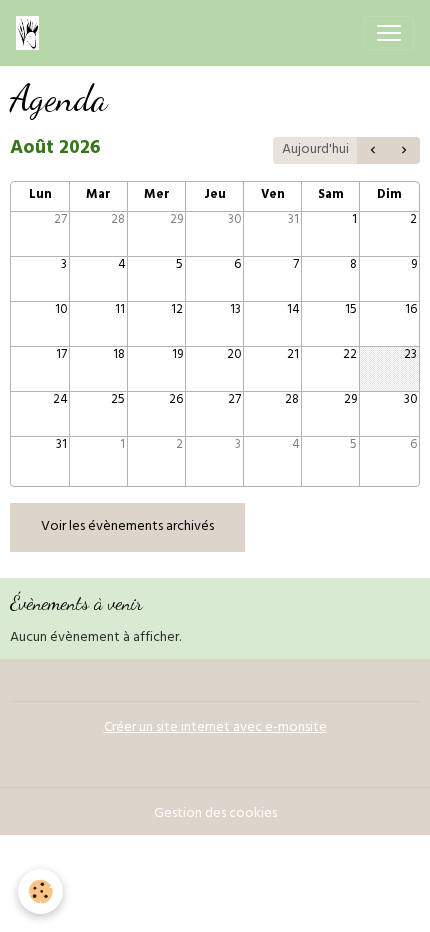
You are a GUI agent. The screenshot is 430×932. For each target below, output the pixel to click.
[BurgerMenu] (389, 33)
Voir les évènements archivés (127, 527)
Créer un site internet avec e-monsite (215, 728)
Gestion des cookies (215, 814)
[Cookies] (40, 891)
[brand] (31, 33)
